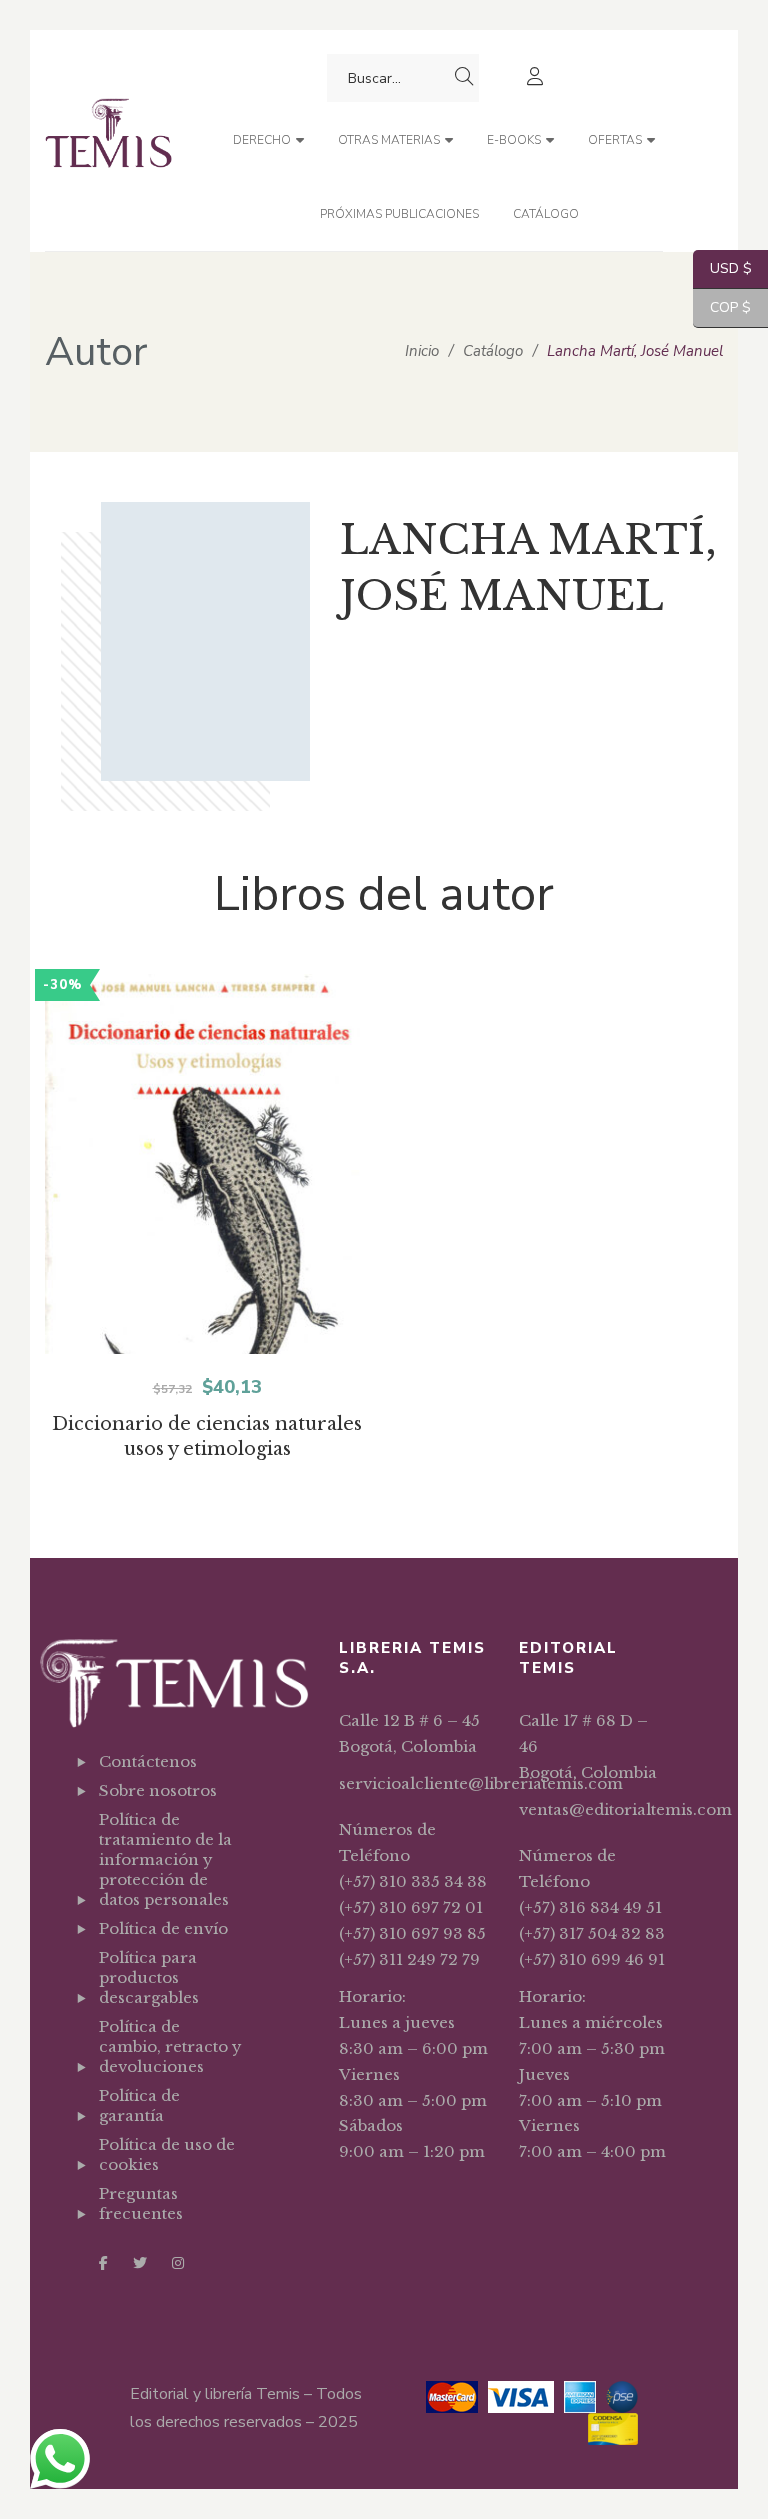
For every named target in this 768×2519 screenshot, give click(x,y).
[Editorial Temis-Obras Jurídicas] (108, 140)
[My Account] (537, 78)
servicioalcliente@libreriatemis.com (481, 1783)
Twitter (140, 2263)
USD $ (722, 268)
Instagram (178, 2263)
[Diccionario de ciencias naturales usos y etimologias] (207, 1201)
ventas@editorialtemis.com (625, 1809)
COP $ (722, 307)
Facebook (103, 2263)
